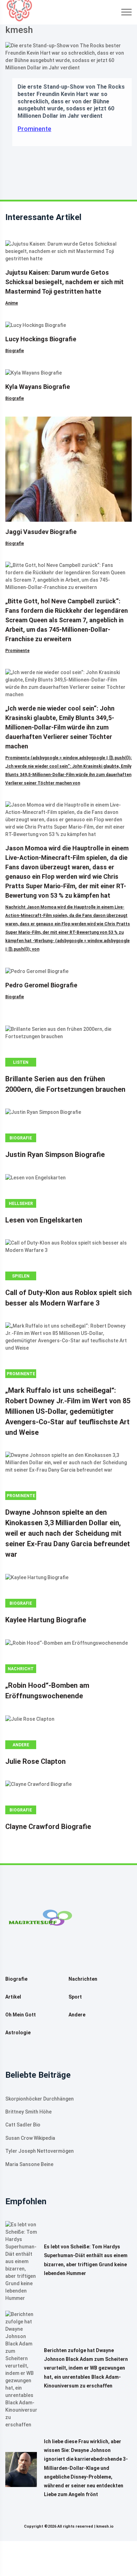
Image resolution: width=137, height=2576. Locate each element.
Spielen (21, 1276)
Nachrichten (83, 1979)
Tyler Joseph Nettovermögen (40, 2151)
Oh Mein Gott (21, 2015)
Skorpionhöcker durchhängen (40, 2099)
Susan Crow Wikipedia (30, 2138)
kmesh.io (105, 2526)
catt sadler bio (23, 2125)
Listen (21, 1062)
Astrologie (18, 2033)
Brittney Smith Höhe (28, 2112)
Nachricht (21, 1669)
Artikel (13, 1997)
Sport (75, 1997)
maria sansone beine (29, 2164)
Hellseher (21, 1204)
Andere (21, 1745)
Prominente (34, 129)
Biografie (15, 351)
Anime (12, 303)
